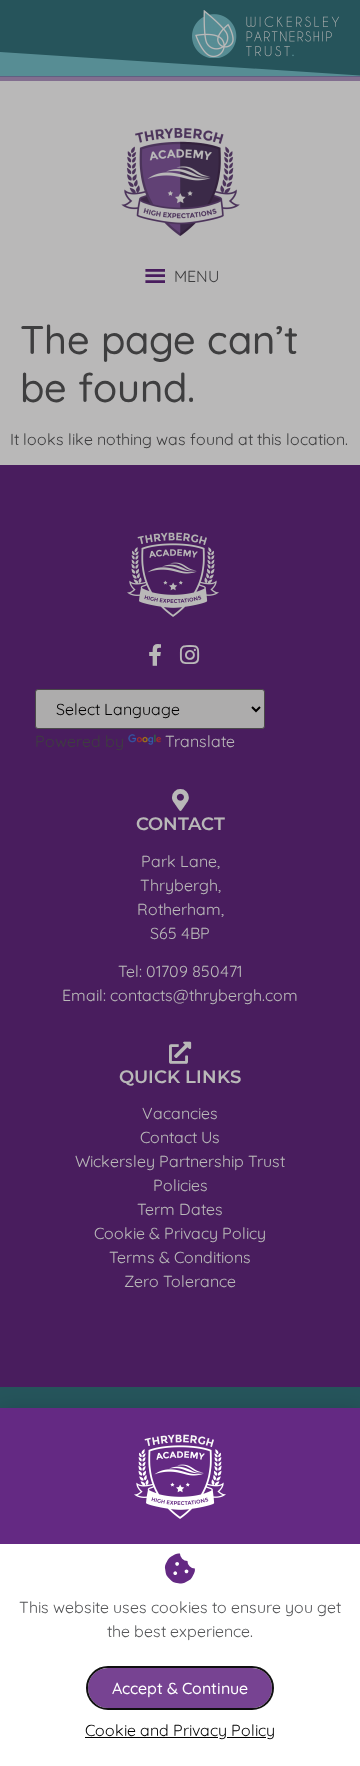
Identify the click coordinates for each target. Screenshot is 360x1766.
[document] (180, 883)
